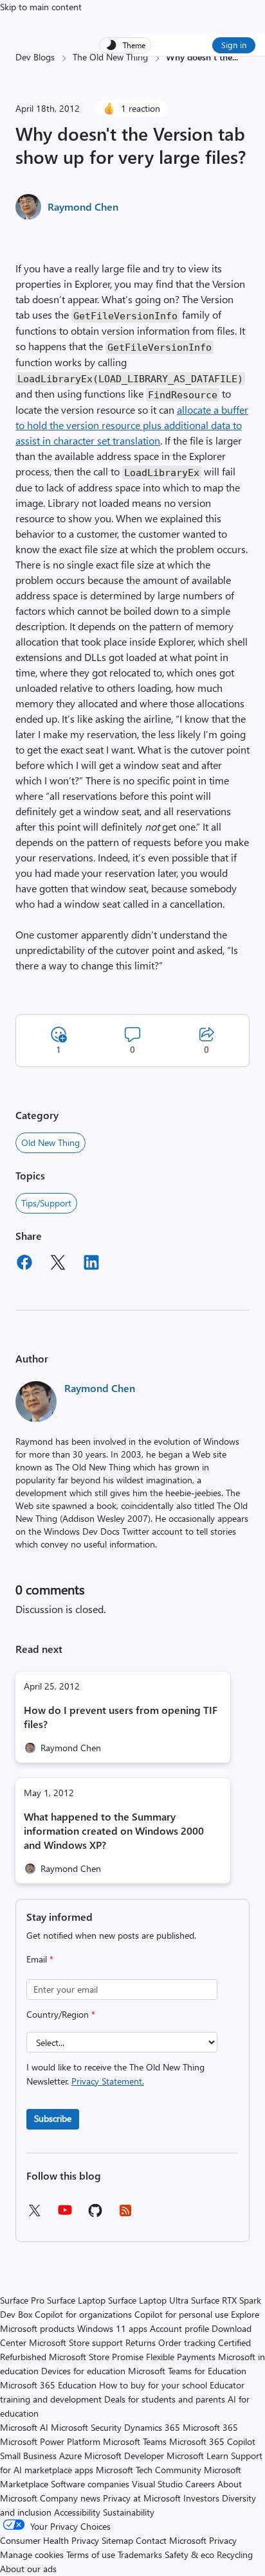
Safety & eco (189, 2554)
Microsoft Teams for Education (187, 2371)
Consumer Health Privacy (50, 2540)
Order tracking (187, 2342)
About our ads (28, 2569)
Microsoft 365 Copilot (212, 2441)
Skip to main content (41, 7)
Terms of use (91, 2554)
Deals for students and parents (165, 2399)
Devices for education (83, 2371)
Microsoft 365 (210, 2427)
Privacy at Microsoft (142, 2498)
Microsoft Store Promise (96, 2357)
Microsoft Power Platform (50, 2441)
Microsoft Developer (124, 2456)
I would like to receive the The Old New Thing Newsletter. (115, 2074)
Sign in (234, 45)
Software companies (90, 2484)
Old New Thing (50, 1142)
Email (40, 1959)
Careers (200, 2484)
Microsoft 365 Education (48, 2385)
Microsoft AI (24, 2427)
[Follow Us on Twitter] (34, 2215)
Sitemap (117, 2540)
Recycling (235, 2554)
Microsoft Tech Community (149, 2470)
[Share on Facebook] (24, 1264)
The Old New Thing (110, 57)
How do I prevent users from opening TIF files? (121, 1717)
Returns (141, 2342)
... (235, 57)
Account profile (179, 2328)
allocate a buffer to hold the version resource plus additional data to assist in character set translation (132, 425)
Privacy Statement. (108, 2081)
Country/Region (61, 2014)
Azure (70, 2456)
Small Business (28, 2456)
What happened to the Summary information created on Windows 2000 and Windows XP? (114, 1831)
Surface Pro (22, 2300)
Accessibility (77, 2512)
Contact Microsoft (171, 2540)
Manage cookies (32, 2554)
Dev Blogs (35, 57)
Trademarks (140, 2554)
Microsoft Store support (76, 2342)
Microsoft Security (86, 2427)
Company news (70, 2498)
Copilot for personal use (181, 2314)
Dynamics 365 (152, 2427)
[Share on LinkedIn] (91, 1264)
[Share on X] (58, 1264)
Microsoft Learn (197, 2456)
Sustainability (129, 2512)
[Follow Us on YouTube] (65, 2215)
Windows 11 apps (112, 2328)
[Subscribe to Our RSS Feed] (125, 2215)
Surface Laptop (76, 2300)
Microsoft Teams (135, 2441)
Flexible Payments (181, 2357)
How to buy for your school (153, 2385)
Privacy (223, 2540)
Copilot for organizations (83, 2314)
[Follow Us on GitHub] (95, 2215)
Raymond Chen (83, 207)
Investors (201, 2498)
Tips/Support (46, 1203)
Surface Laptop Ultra (148, 2300)
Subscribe (53, 2118)
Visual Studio (157, 2484)
